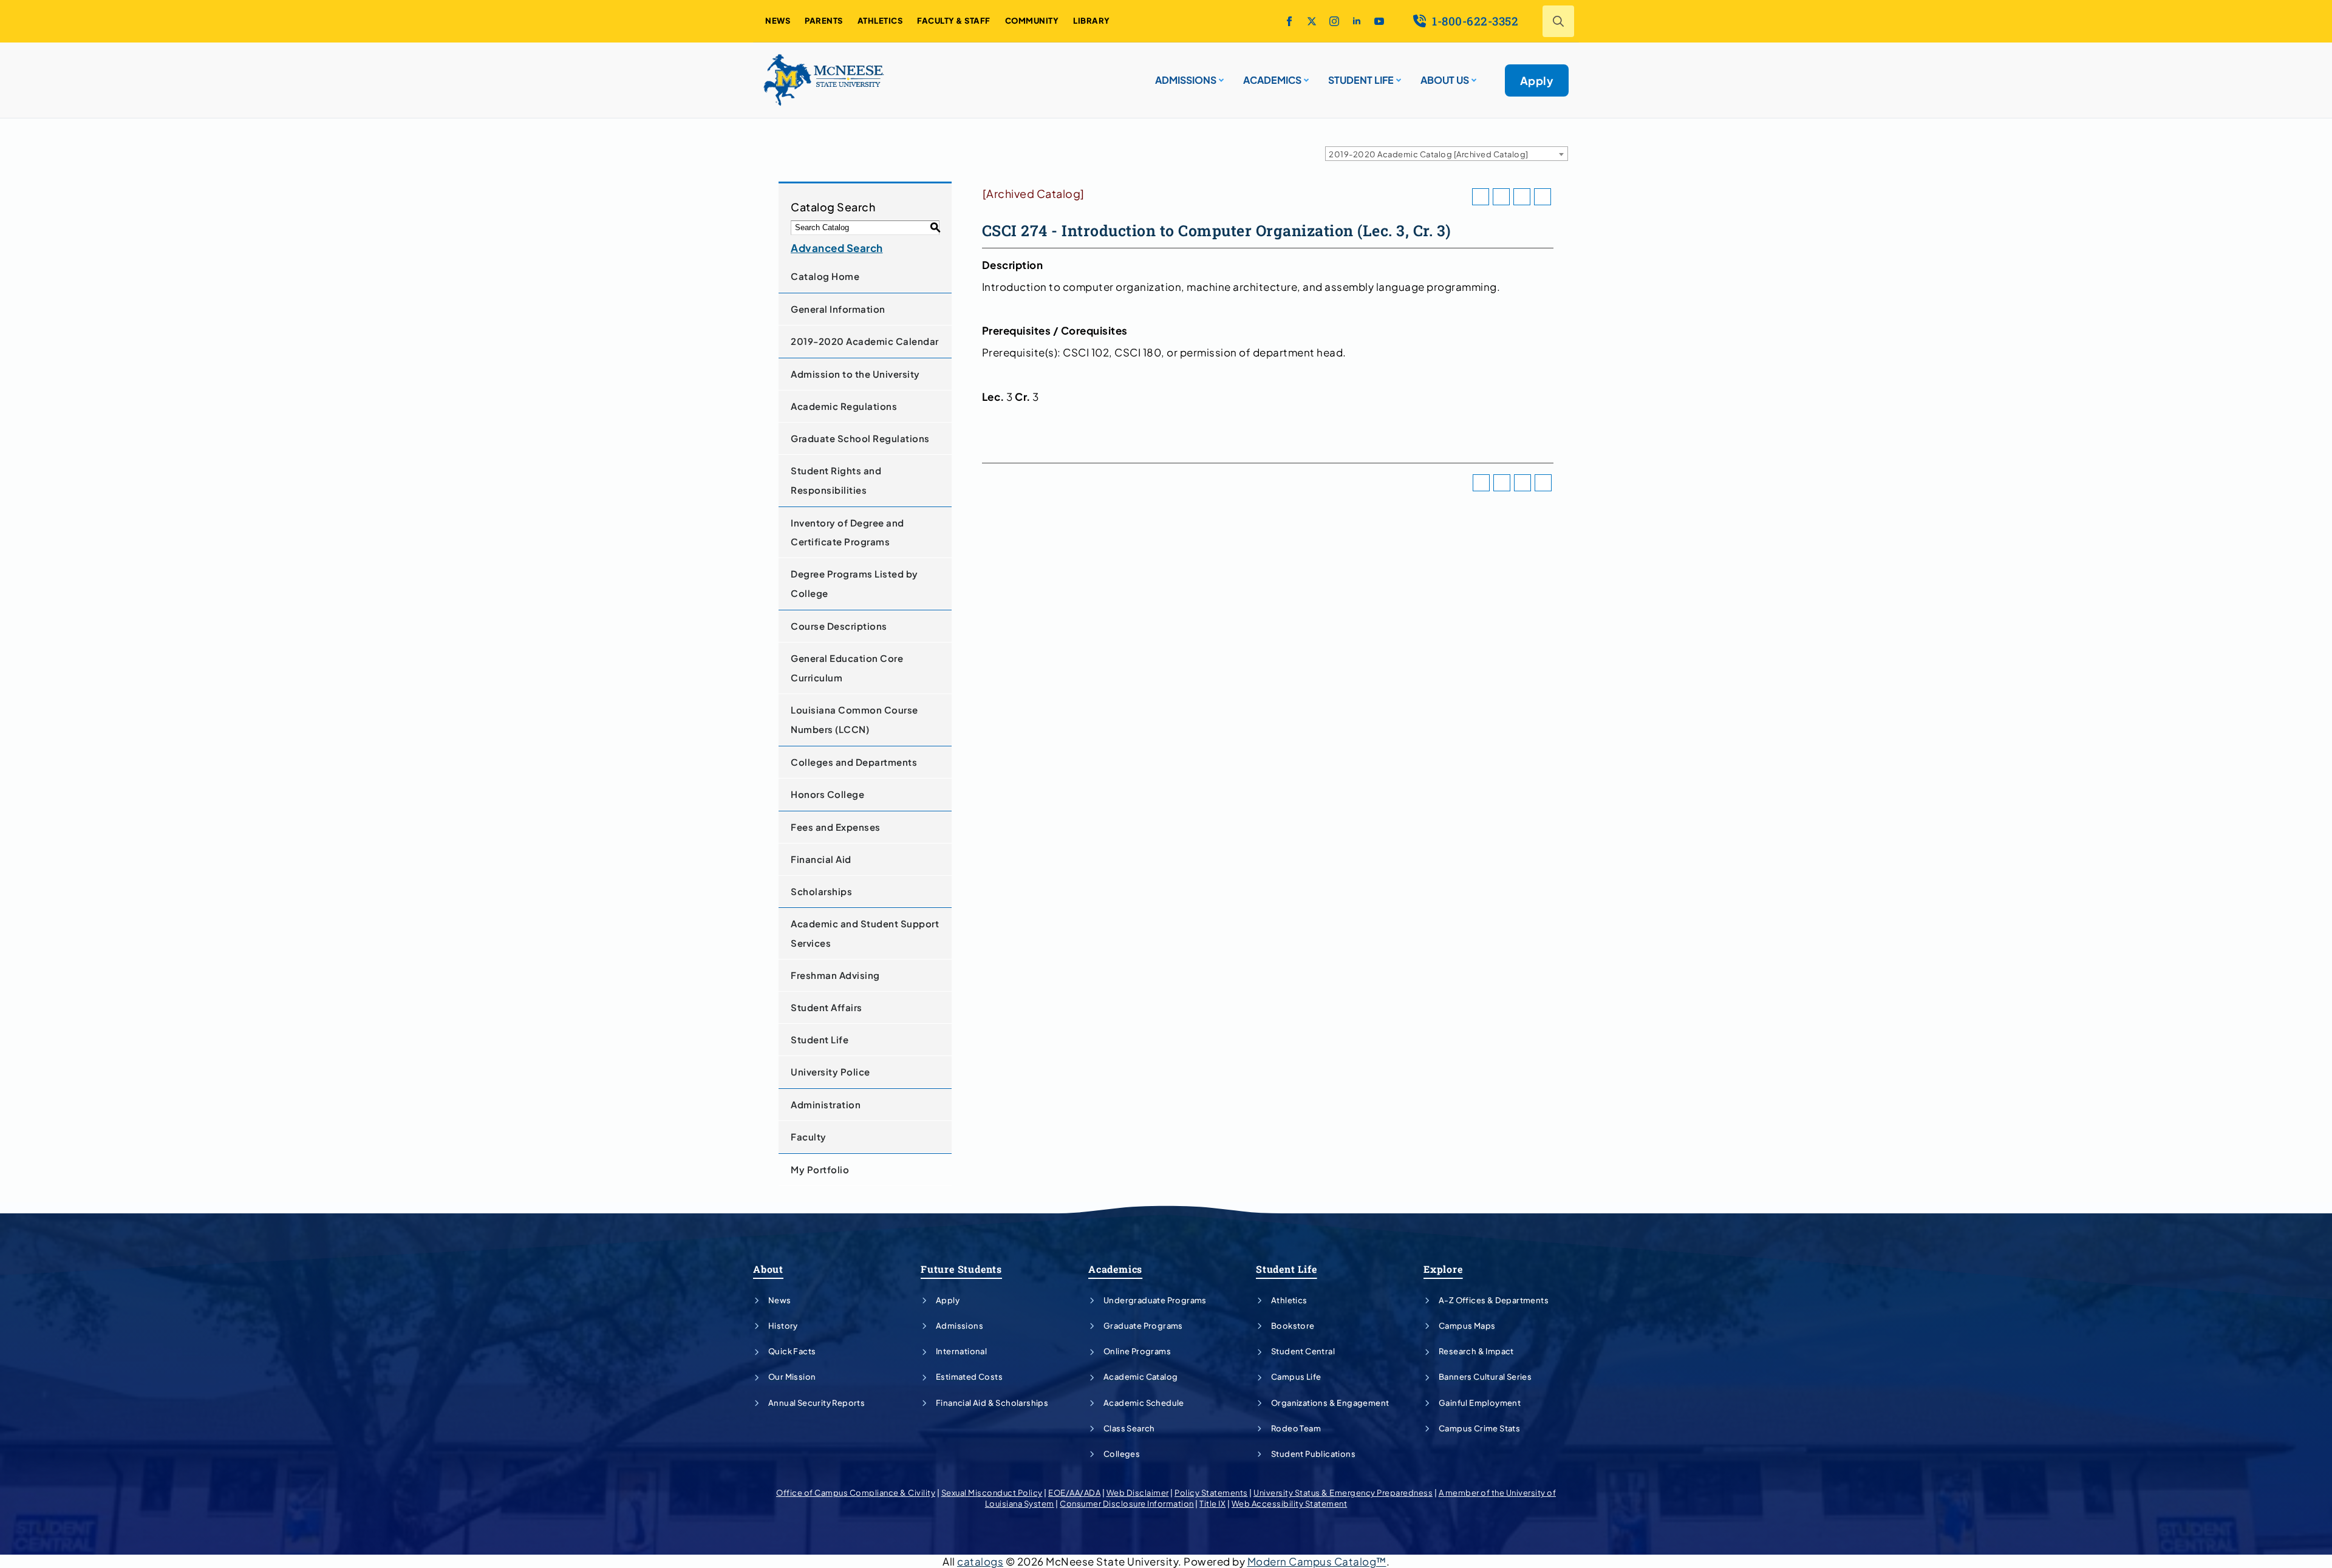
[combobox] (1447, 154)
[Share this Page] (1501, 197)
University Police (830, 1072)
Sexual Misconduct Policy (992, 1493)
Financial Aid (821, 859)
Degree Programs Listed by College (854, 583)
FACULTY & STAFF (954, 21)
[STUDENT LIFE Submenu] (1397, 75)
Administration (826, 1104)
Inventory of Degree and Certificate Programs (847, 532)
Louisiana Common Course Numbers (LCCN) (854, 719)
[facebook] (1289, 21)
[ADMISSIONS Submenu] (1220, 75)
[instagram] (1334, 21)
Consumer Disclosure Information (1127, 1504)
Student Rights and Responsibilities (836, 480)
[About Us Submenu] (1473, 75)
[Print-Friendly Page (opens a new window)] (1522, 197)
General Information (838, 309)
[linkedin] (1357, 21)
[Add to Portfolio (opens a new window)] (1481, 197)
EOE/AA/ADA (1074, 1493)
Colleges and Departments (854, 762)
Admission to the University (855, 374)
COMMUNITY (1032, 21)
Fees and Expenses (836, 827)
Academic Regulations (844, 406)
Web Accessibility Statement (1290, 1504)
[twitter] (1312, 21)
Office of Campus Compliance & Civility (856, 1493)
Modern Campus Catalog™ (1317, 1561)
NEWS (778, 21)
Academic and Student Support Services (865, 933)
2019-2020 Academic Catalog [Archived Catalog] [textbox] (1429, 154)
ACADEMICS (1272, 80)
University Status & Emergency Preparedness (1343, 1493)
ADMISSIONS (1186, 80)
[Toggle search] (1558, 21)
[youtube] (1379, 21)
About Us (1445, 80)
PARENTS (824, 21)
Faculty (809, 1137)
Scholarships (821, 891)
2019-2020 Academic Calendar (865, 341)
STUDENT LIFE (1361, 80)
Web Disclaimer (1138, 1493)
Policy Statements (1211, 1493)
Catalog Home (825, 276)
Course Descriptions (839, 626)
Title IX (1212, 1504)
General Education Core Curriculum (847, 668)
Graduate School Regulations (860, 438)
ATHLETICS (880, 21)
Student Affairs (827, 1007)
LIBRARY (1092, 21)
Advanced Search (837, 248)
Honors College (827, 794)
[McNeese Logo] (824, 80)
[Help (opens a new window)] (1543, 197)
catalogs (980, 1561)
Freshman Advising (835, 975)
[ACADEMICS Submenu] (1305, 75)
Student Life (820, 1039)
